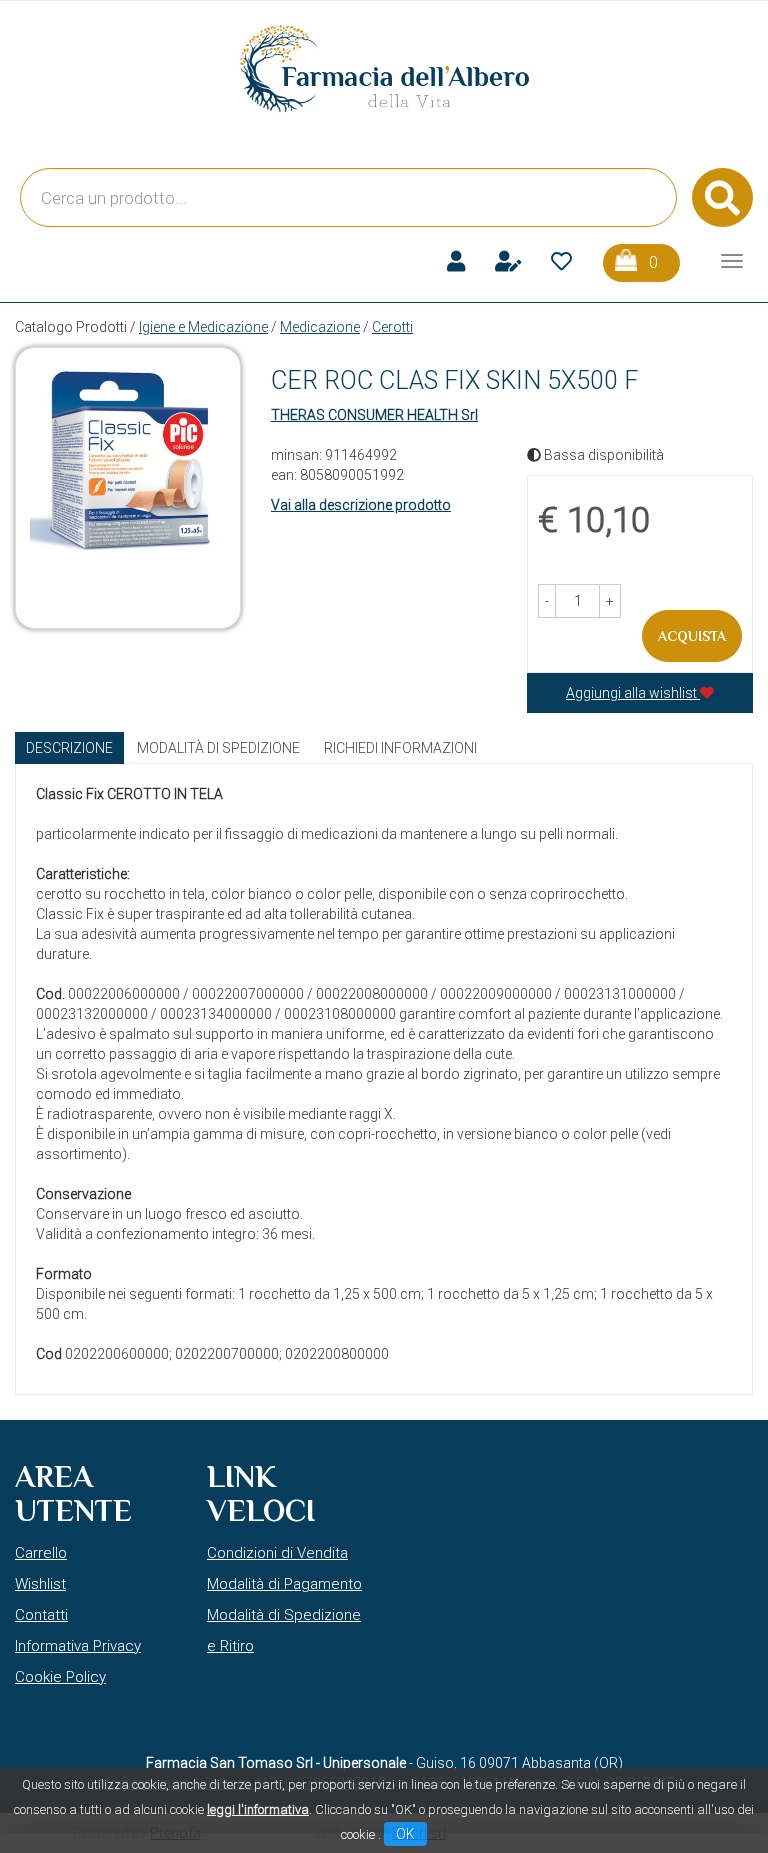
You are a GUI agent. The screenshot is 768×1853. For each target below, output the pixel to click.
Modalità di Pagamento (284, 1584)
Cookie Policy (60, 1677)
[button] (547, 601)
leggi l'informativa (258, 1809)
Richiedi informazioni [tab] (400, 748)
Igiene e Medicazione (203, 327)
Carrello (41, 1553)
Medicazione (320, 327)
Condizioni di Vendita (277, 1553)
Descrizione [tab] (69, 748)
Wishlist (40, 1584)
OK (405, 1834)
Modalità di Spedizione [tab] (218, 748)
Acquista (692, 636)
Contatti (41, 1615)
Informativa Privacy (78, 1646)
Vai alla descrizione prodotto (361, 505)
